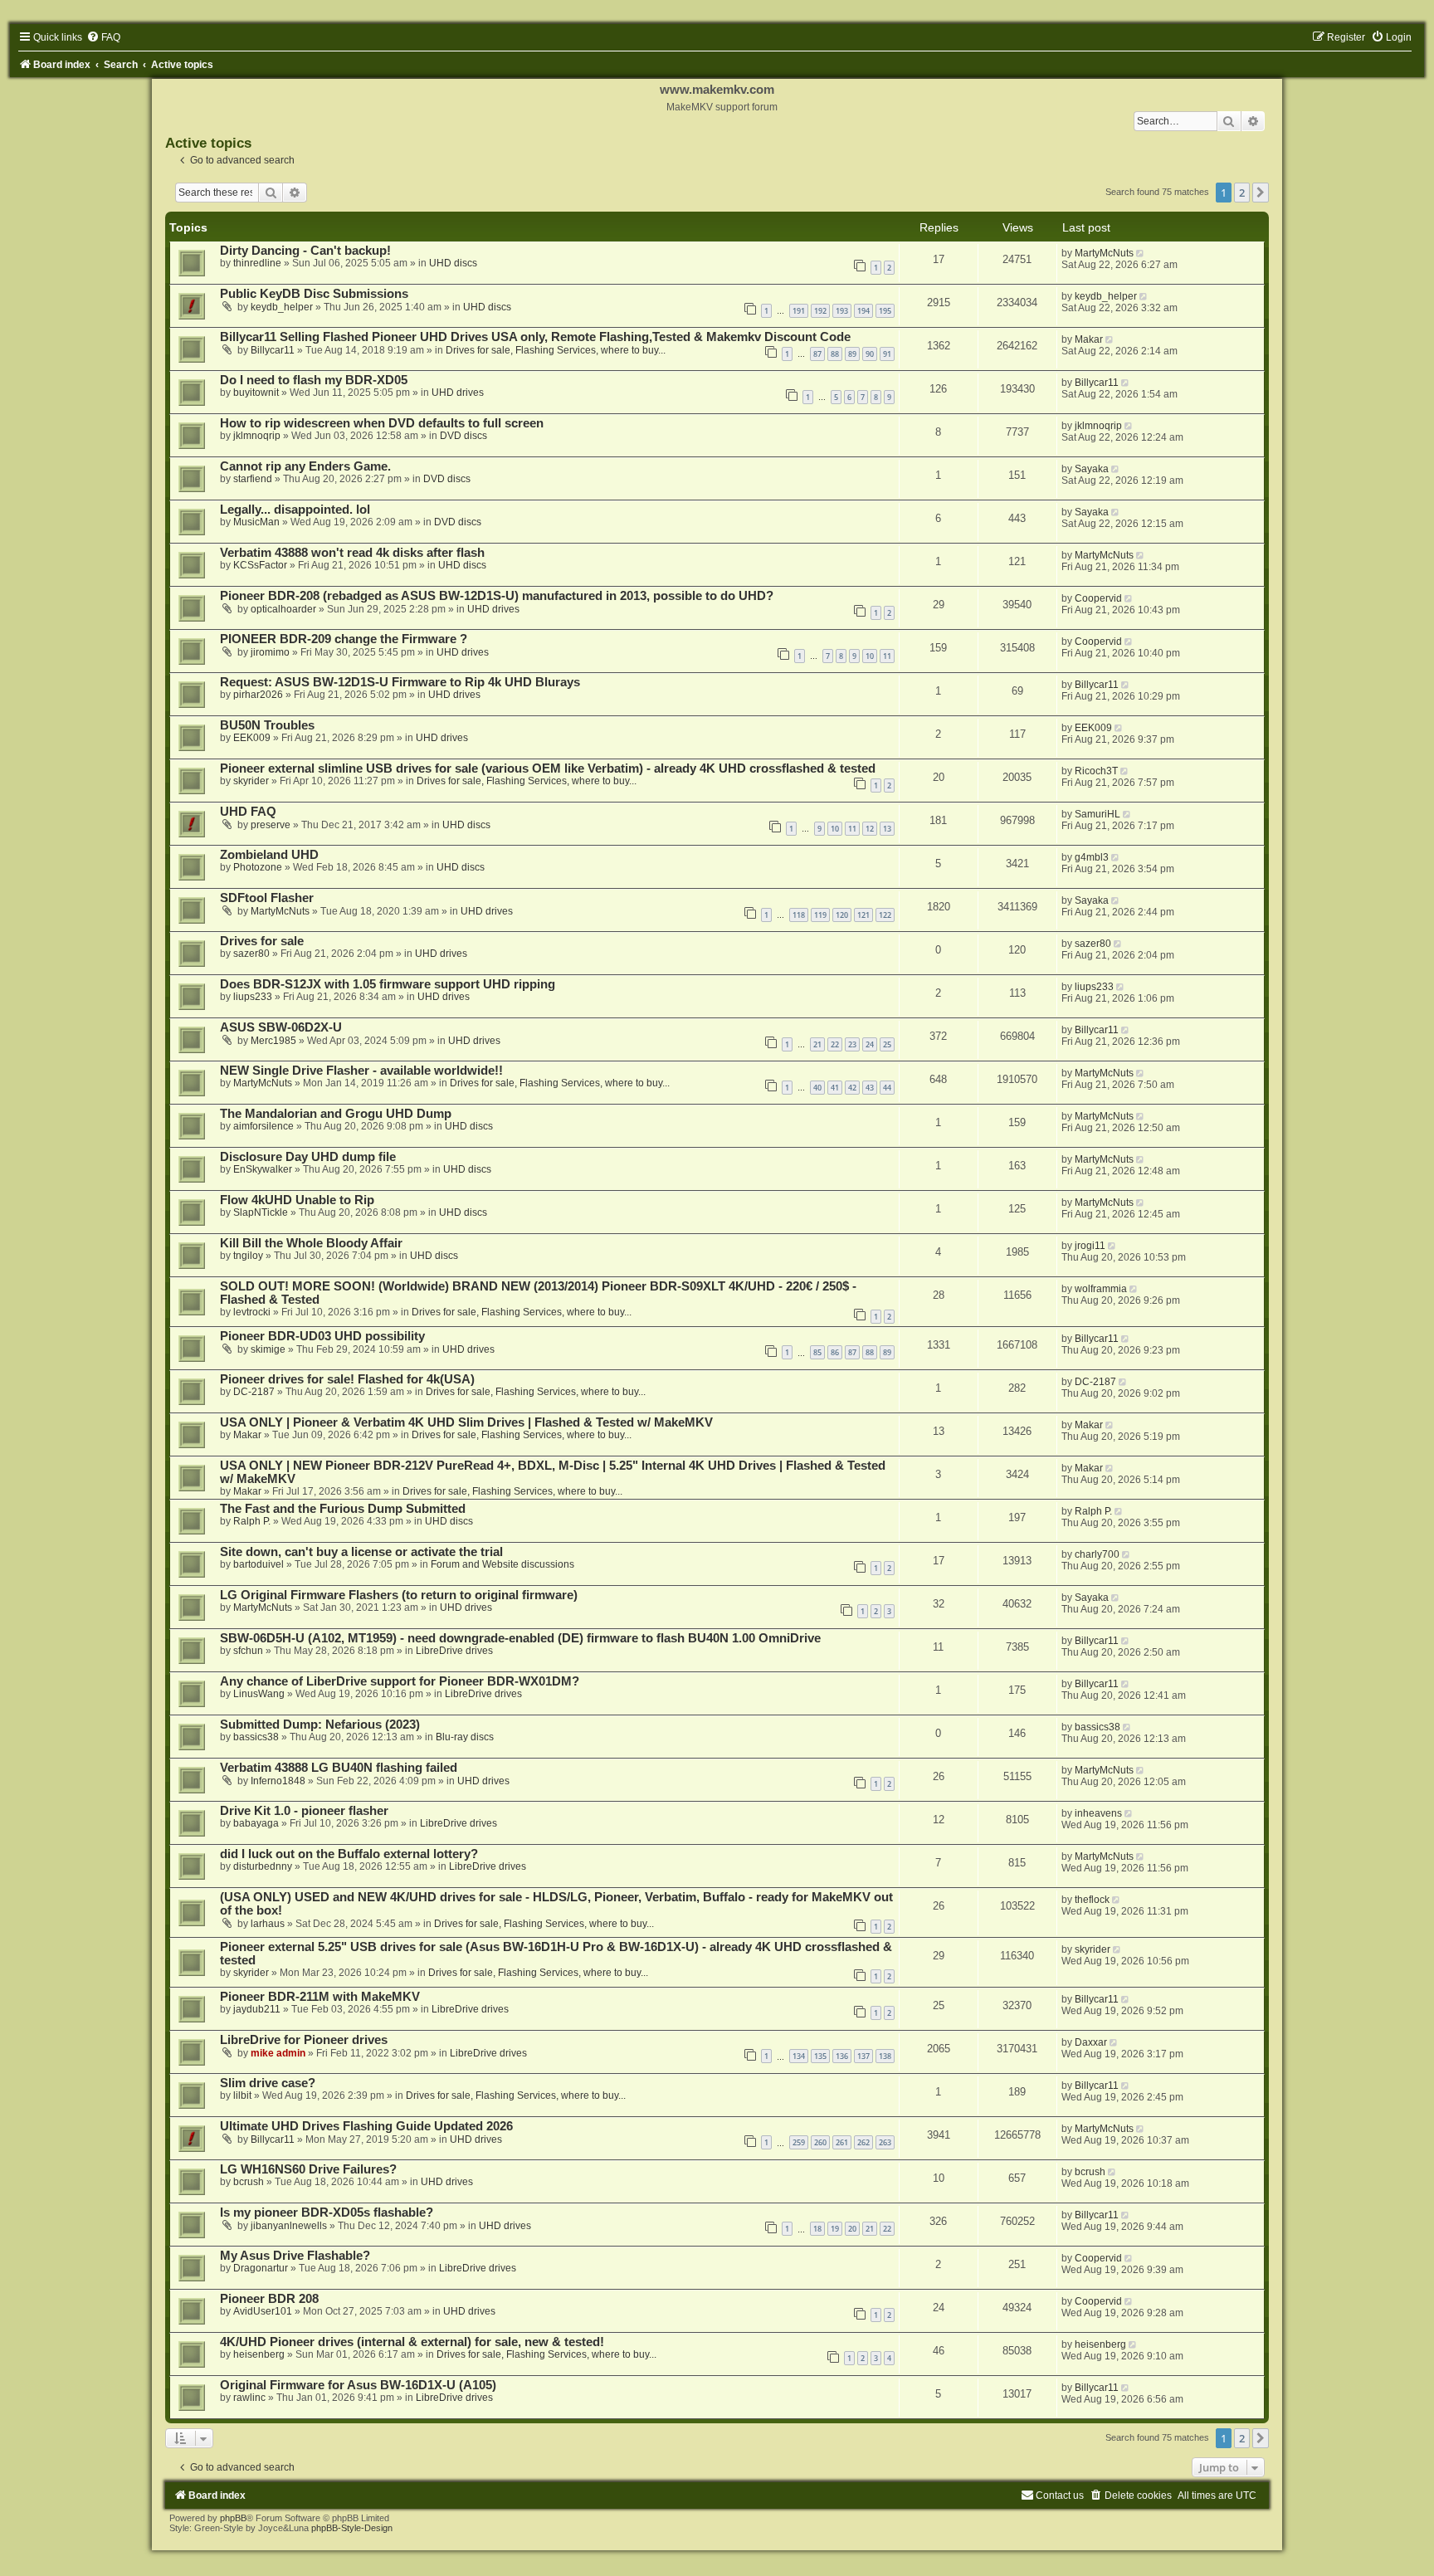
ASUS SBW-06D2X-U (281, 1027)
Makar (1089, 339)
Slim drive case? (268, 2083)
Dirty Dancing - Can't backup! (305, 251)
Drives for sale (262, 941)
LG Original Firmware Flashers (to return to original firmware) (399, 1595)
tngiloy (248, 1256)
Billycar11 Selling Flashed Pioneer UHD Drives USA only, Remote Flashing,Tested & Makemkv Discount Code (535, 337)
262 (863, 2142)
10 (870, 656)
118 (799, 915)
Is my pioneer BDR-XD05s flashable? (327, 2213)
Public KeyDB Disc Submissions (314, 294)
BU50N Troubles (267, 725)
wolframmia (1101, 1289)
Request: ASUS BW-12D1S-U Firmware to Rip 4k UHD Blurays (400, 682)
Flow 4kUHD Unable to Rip (297, 1200)
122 (885, 915)
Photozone (258, 867)
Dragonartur (261, 2268)
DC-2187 (254, 1392)
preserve (271, 825)
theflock (1092, 1900)
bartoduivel (259, 1564)
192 (820, 311)
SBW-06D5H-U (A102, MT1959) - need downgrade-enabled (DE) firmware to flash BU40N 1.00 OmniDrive (520, 1638)
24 (870, 1044)
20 (852, 2229)
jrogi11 (1090, 1246)
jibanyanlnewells (289, 2226)
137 (863, 2056)
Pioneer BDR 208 (269, 2299)
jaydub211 (257, 2009)
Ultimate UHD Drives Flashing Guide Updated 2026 (366, 2126)
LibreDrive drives (454, 1651)
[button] (1261, 193)
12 (870, 829)
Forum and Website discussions (502, 1564)
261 (842, 2142)
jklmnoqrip (257, 436)
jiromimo (270, 652)
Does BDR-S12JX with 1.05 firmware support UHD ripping (388, 984)
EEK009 (252, 738)
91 (887, 354)
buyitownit (256, 393)
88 (835, 354)
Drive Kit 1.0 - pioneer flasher (304, 1811)
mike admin (278, 2053)
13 (887, 829)
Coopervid (1098, 598)
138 (885, 2056)
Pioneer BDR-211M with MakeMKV (320, 1997)
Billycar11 (273, 350)
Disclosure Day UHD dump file (308, 1157)
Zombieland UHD (269, 855)
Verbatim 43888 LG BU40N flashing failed (339, 1768)
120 (842, 915)
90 (870, 354)
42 (852, 1088)
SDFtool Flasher (267, 898)
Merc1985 (273, 1041)
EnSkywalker (263, 1169)
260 (820, 2142)
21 (817, 1044)
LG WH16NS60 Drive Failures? (308, 2169)
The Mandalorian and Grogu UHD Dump (336, 1114)
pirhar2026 (258, 695)
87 (817, 354)
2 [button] (1242, 193)
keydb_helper (282, 307)
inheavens (1098, 1813)
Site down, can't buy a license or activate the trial (361, 1552)
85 (817, 1352)
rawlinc (249, 2398)
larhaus (268, 1924)
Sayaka (1092, 469)
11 (887, 656)
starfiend (253, 479)
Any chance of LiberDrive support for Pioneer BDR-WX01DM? (400, 1681)
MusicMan (256, 522)
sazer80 (251, 954)
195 (885, 311)
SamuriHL (1097, 814)
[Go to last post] (1141, 253)
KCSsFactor (260, 565)
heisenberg (259, 2354)
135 (820, 2056)
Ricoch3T (1096, 771)
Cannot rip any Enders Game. (305, 466)
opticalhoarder (283, 609)
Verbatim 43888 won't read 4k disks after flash (352, 553)
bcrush (249, 2182)
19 (835, 2229)
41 (835, 1088)
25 (887, 1044)
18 (817, 2229)
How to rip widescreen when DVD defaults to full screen (382, 423)
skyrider (251, 781)
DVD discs (463, 436)
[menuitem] (103, 37)
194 (863, 311)
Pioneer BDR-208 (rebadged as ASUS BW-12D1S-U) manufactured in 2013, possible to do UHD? (497, 596)
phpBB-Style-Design (352, 2528)
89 (852, 354)
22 (835, 1044)
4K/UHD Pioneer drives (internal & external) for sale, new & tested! (412, 2342)
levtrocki (252, 1312)
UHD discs (453, 263)
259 (799, 2142)
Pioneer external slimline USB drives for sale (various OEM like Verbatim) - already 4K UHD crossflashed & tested (548, 768)
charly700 (1097, 1554)
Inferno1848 (278, 1781)
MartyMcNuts (1104, 253)
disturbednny (263, 1866)
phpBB (233, 2518)
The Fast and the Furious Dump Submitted (343, 1509)
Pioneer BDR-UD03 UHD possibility (322, 1336)
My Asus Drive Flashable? (295, 2256)
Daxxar (1091, 2042)
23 (852, 1044)
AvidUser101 (263, 2311)
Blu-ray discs (465, 1737)
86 (835, 1352)
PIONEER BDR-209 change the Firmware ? (344, 639)
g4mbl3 (1092, 857)
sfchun (248, 1651)
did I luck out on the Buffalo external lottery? (349, 1854)
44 (887, 1088)
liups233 (253, 997)
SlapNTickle (261, 1212)
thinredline (257, 263)
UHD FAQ (248, 812)
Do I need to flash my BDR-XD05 (314, 380)
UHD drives (458, 393)
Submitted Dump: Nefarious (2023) (320, 1725)
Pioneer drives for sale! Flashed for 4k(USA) (347, 1379)
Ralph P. (252, 1521)
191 (799, 311)
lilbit (242, 2095)
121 (863, 915)
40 (817, 1088)
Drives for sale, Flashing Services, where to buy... (556, 350)
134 (799, 2056)
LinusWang (259, 1694)
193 (842, 311)
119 (820, 915)
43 (870, 1088)
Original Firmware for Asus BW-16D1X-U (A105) (358, 2385)
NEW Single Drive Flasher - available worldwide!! (361, 1071)
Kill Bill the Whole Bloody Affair (311, 1243)
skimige (268, 1349)
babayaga (256, 1823)
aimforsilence (263, 1126)
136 (842, 2056)
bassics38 (256, 1737)
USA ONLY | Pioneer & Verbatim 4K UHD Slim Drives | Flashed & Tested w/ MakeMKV (466, 1422)
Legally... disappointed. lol (295, 510)
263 (885, 2142)
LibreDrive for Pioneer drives (304, 2040)
